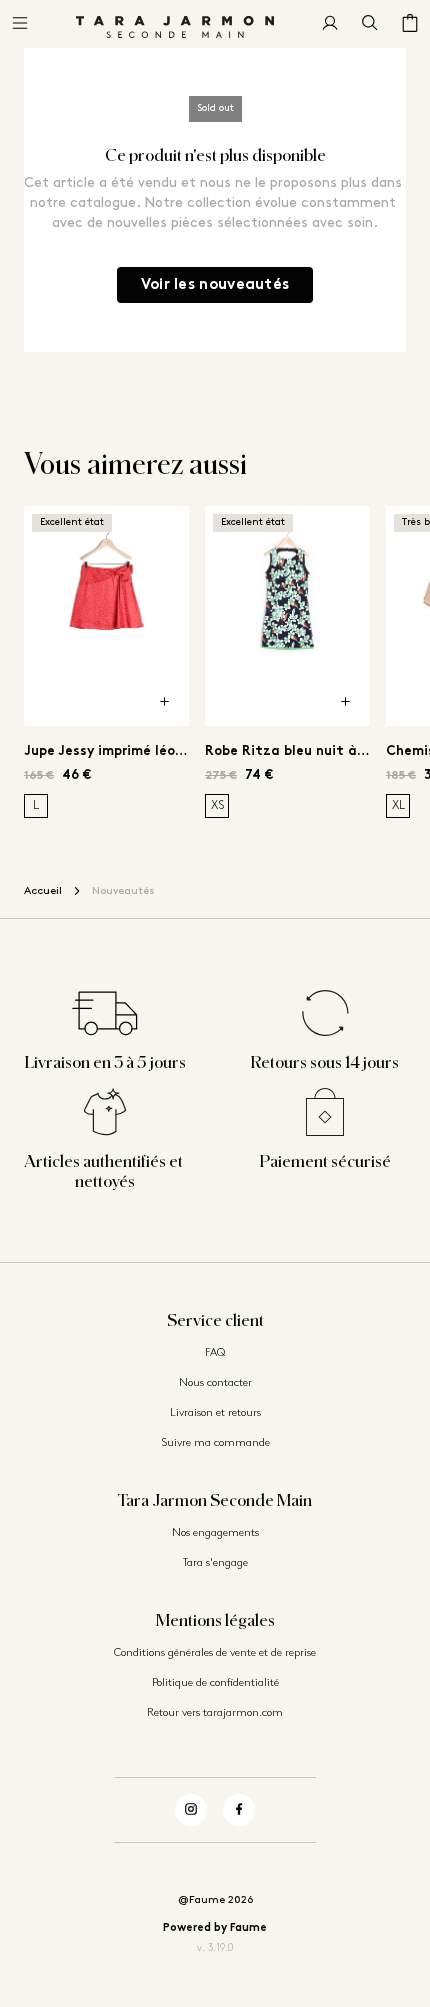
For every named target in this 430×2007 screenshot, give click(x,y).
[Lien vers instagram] (191, 1810)
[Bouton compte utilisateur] (330, 24)
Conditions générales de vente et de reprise (215, 1653)
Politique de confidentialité (215, 1683)
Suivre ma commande (215, 1443)
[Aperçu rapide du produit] (165, 702)
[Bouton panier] (410, 24)
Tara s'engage (215, 1563)
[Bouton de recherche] (370, 24)
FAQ (215, 1353)
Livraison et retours (215, 1413)
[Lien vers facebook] (239, 1810)
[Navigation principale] (20, 24)
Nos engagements (215, 1533)
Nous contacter (215, 1383)
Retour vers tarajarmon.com (215, 1713)
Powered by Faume (215, 1928)
